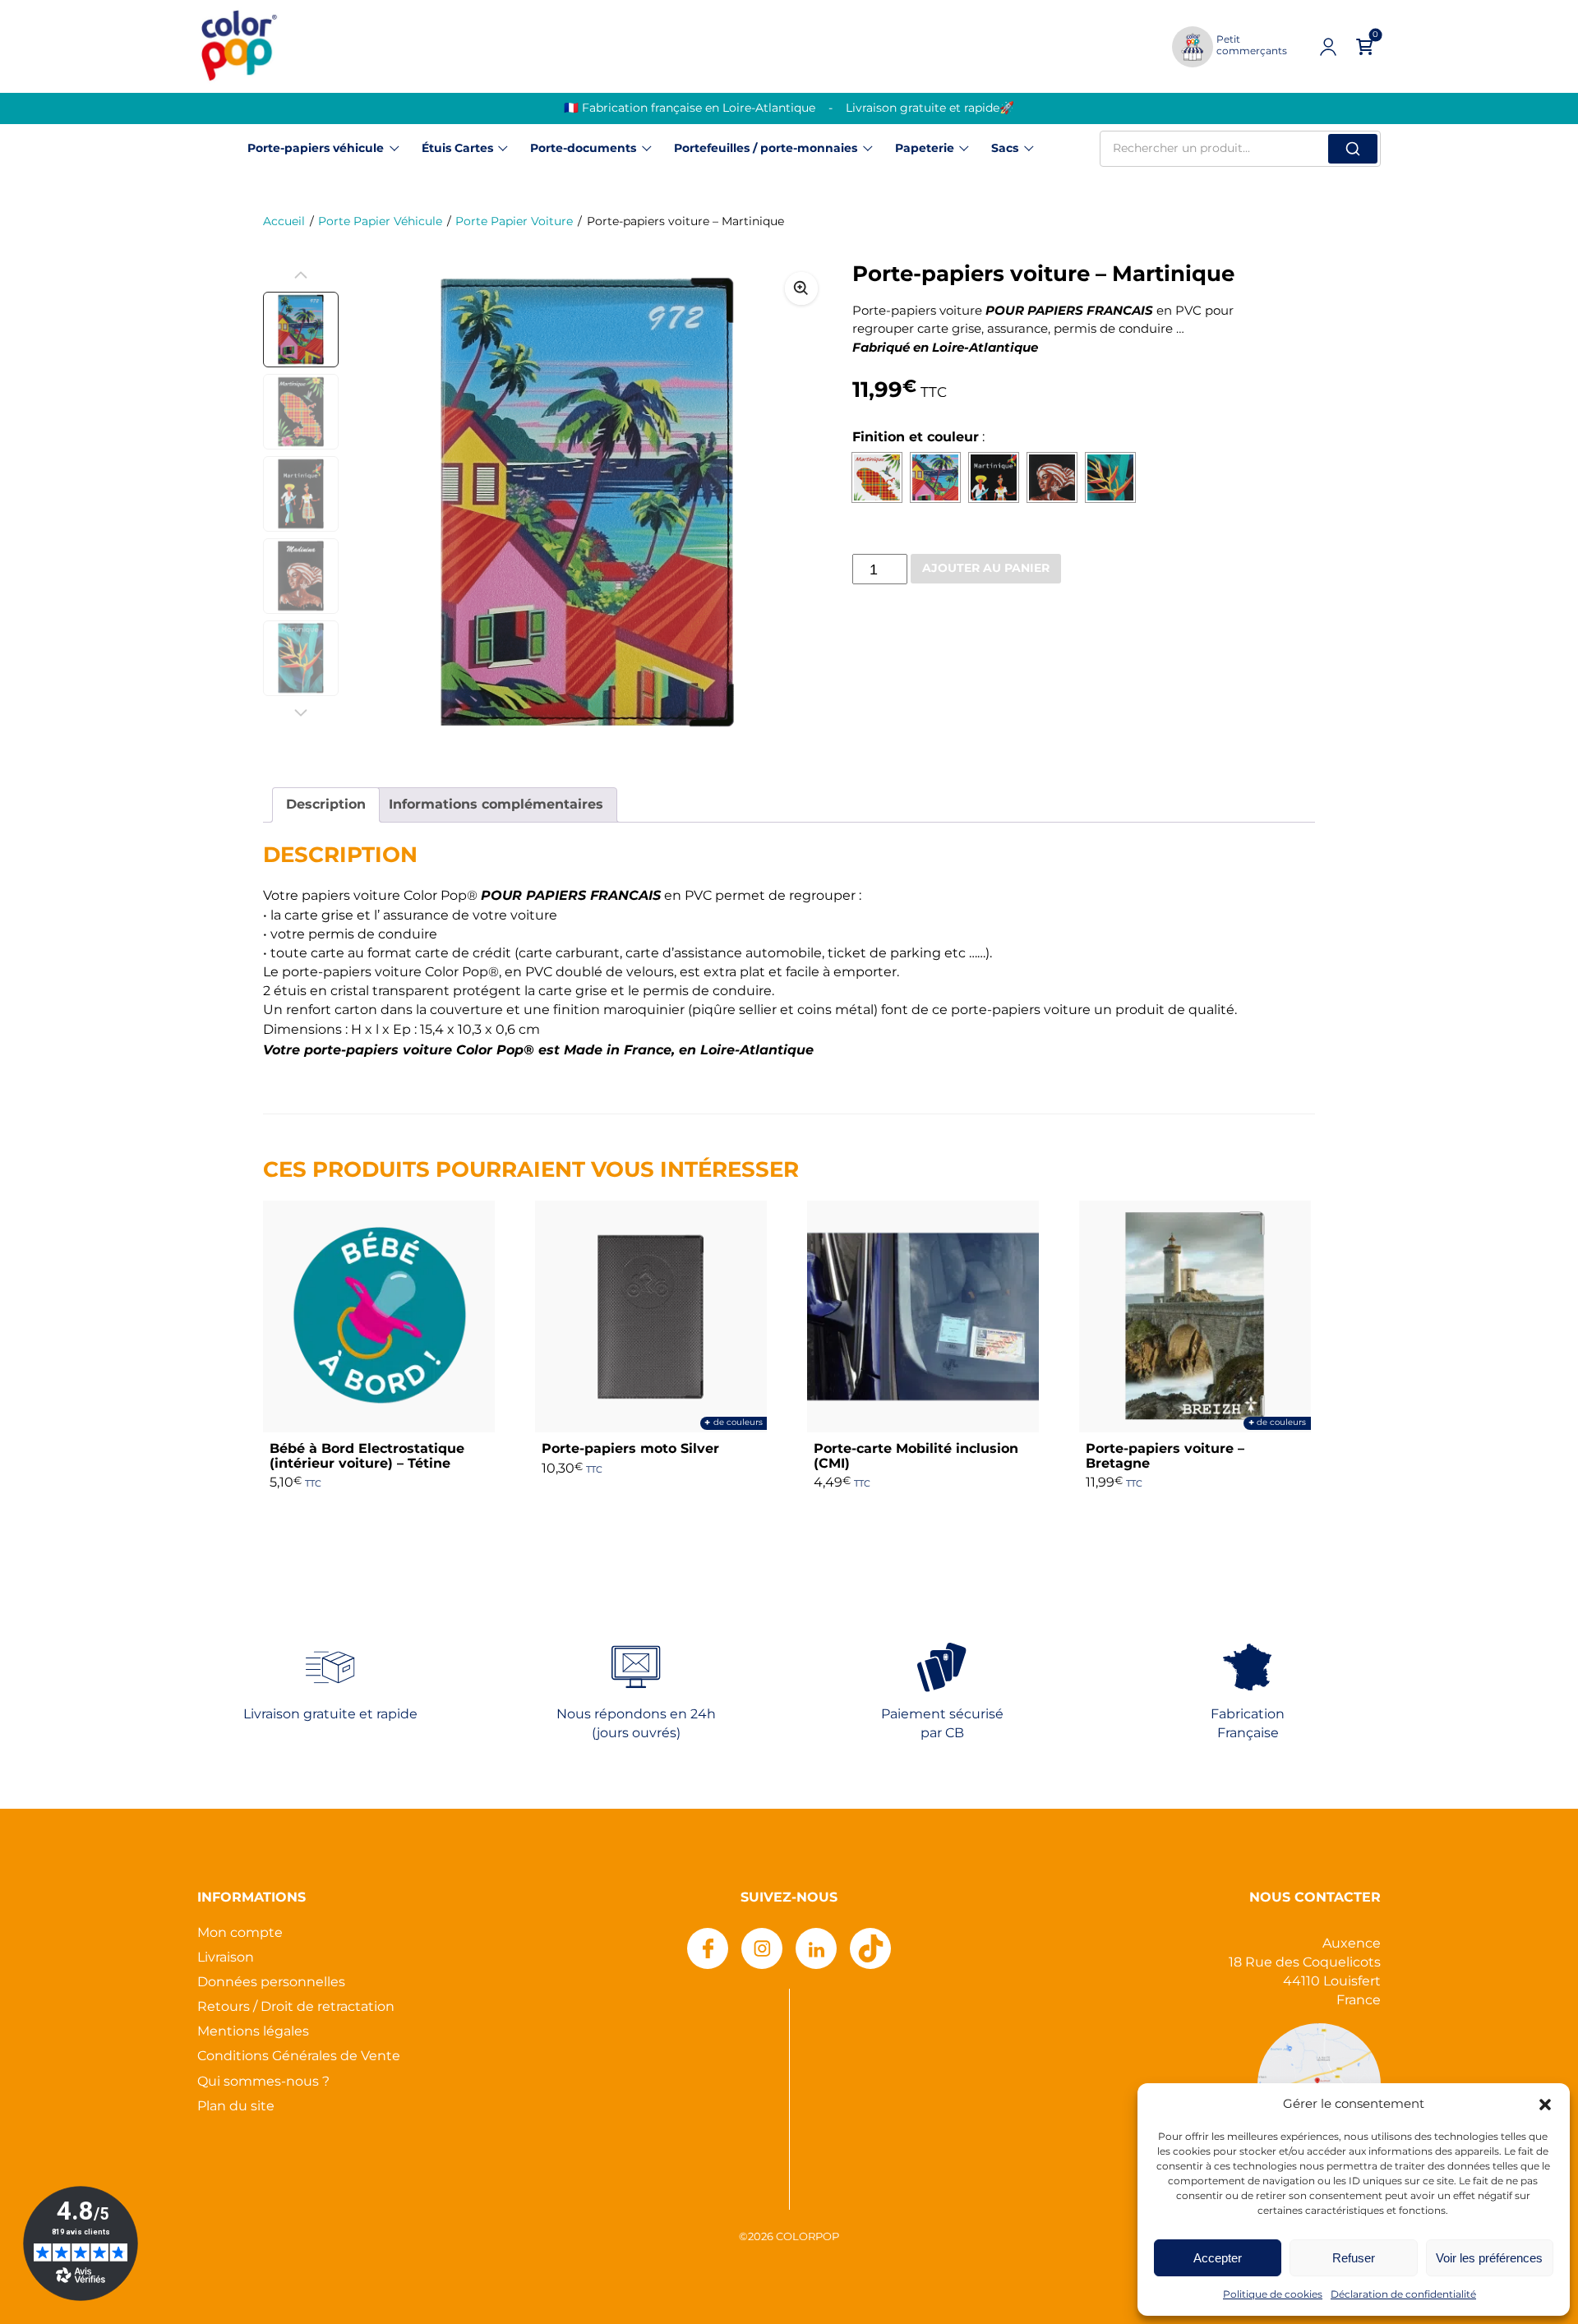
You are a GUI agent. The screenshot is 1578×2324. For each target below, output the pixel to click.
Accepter (1218, 2258)
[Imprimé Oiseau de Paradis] (1110, 477)
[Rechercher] (1353, 149)
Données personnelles (271, 1983)
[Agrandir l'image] (801, 288)
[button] (1545, 2105)
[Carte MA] (877, 477)
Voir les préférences (1489, 2258)
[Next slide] (801, 503)
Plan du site (236, 2107)
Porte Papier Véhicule (380, 222)
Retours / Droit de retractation (296, 2007)
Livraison (226, 1958)
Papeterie (925, 149)
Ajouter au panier (986, 569)
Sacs (1005, 149)
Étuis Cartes (457, 149)
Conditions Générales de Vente (299, 2057)
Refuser (1354, 2258)
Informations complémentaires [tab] (496, 805)
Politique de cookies (1273, 2295)
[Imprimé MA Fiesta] (994, 477)
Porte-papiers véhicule (316, 149)
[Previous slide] (301, 275)
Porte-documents (583, 149)
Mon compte (240, 1933)
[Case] (935, 477)
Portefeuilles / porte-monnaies (766, 149)
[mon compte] (1328, 47)
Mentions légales (253, 2032)
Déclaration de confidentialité (1403, 2295)
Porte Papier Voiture (514, 222)
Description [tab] (326, 805)
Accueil (284, 222)
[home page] (238, 46)
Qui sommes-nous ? (263, 2082)
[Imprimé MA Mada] (1052, 477)
